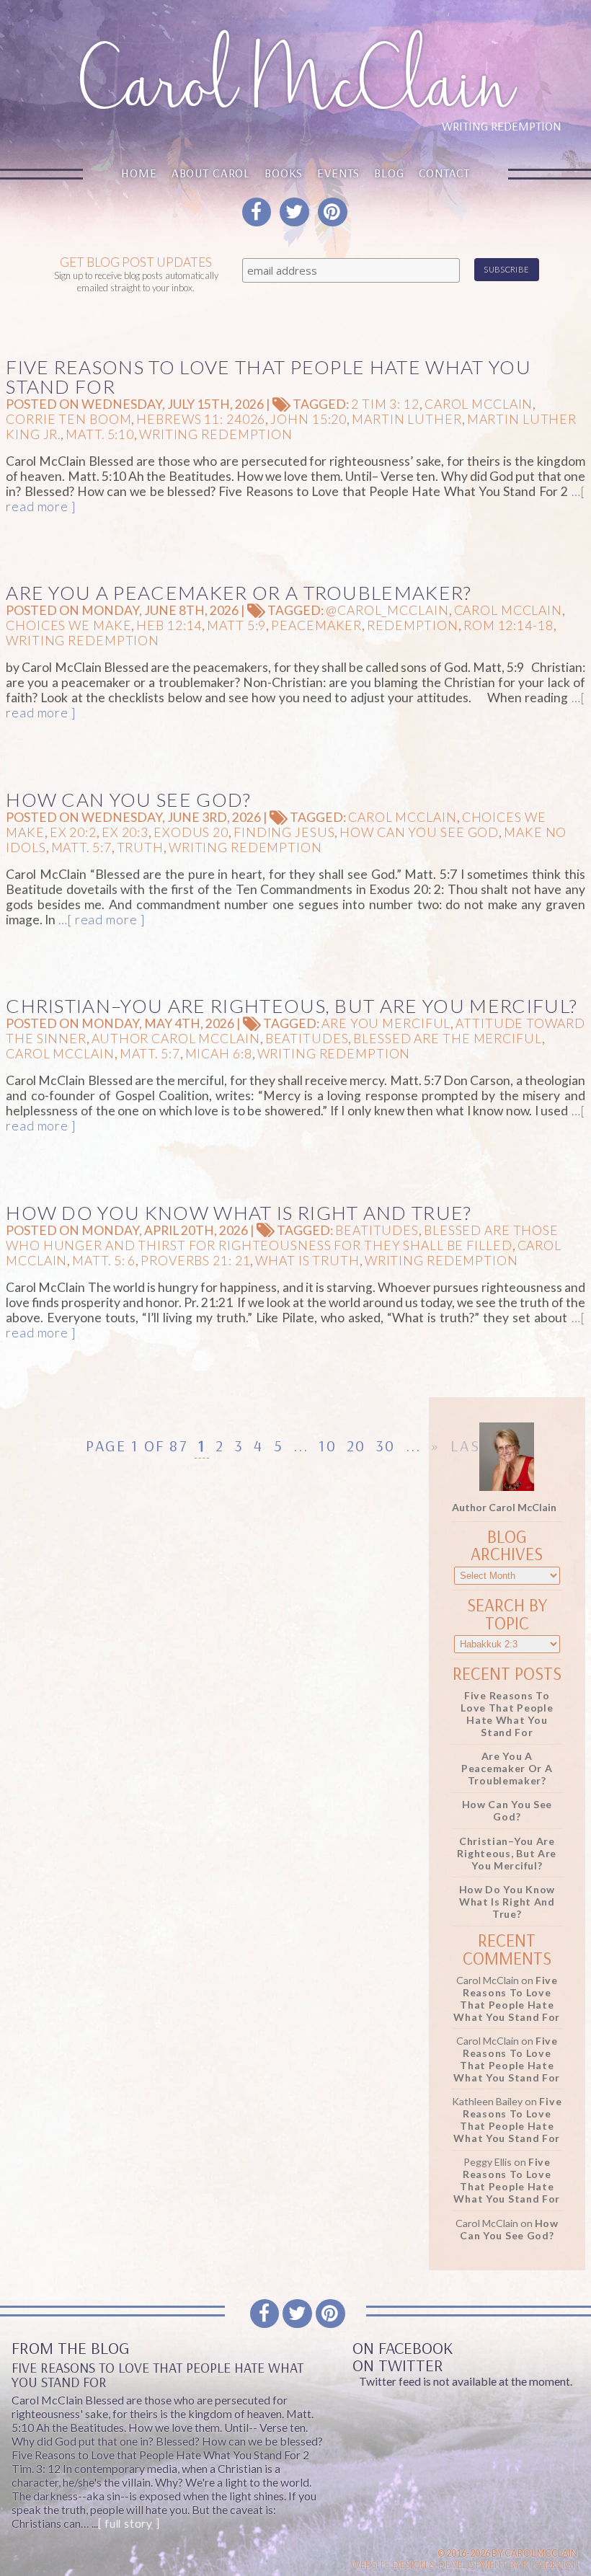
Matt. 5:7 (81, 847)
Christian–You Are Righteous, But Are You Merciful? (292, 1006)
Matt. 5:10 (100, 434)
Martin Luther (406, 419)
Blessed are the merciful (447, 1039)
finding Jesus (284, 832)
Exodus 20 (191, 832)
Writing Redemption (216, 434)
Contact (444, 173)
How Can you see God (419, 832)
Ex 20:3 (125, 832)
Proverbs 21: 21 (195, 1261)
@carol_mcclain (387, 610)
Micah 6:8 (219, 1054)
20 (356, 1446)
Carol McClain (479, 404)
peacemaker (316, 625)
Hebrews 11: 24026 (201, 419)
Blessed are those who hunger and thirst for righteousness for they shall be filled (282, 1238)
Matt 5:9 (236, 625)
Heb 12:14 (169, 625)
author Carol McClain (176, 1039)
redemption (413, 625)
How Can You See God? (128, 800)
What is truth (307, 1261)
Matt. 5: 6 (104, 1261)
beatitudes (307, 1039)
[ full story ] (129, 2523)
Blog (389, 173)
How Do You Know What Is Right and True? (239, 1213)
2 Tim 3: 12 (385, 404)
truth (140, 847)
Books (284, 173)
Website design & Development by (465, 2564)
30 (385, 1446)
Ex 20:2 (73, 832)
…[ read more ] (100, 920)
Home (139, 173)
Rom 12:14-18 (508, 625)
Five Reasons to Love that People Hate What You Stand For (268, 377)
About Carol (211, 173)
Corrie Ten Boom (68, 419)
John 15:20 (308, 419)
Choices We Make (68, 625)
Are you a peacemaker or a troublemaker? (239, 593)
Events (338, 173)
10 (327, 1446)
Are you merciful (386, 1023)
